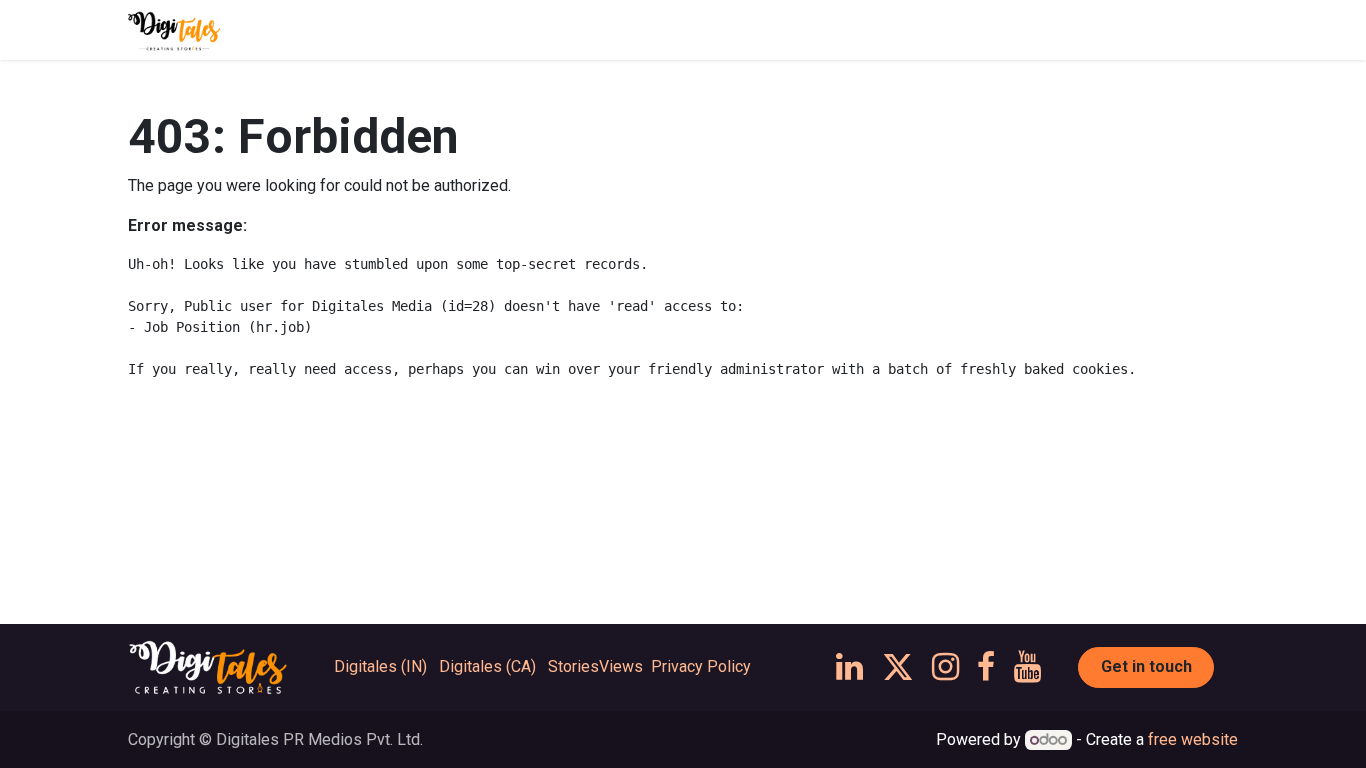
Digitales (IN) (380, 666)
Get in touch (1146, 666)
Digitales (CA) (487, 666)
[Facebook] (986, 667)
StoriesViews (595, 666)
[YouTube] (1027, 667)
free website (1193, 739)
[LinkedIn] (849, 667)
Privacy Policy (701, 666)
